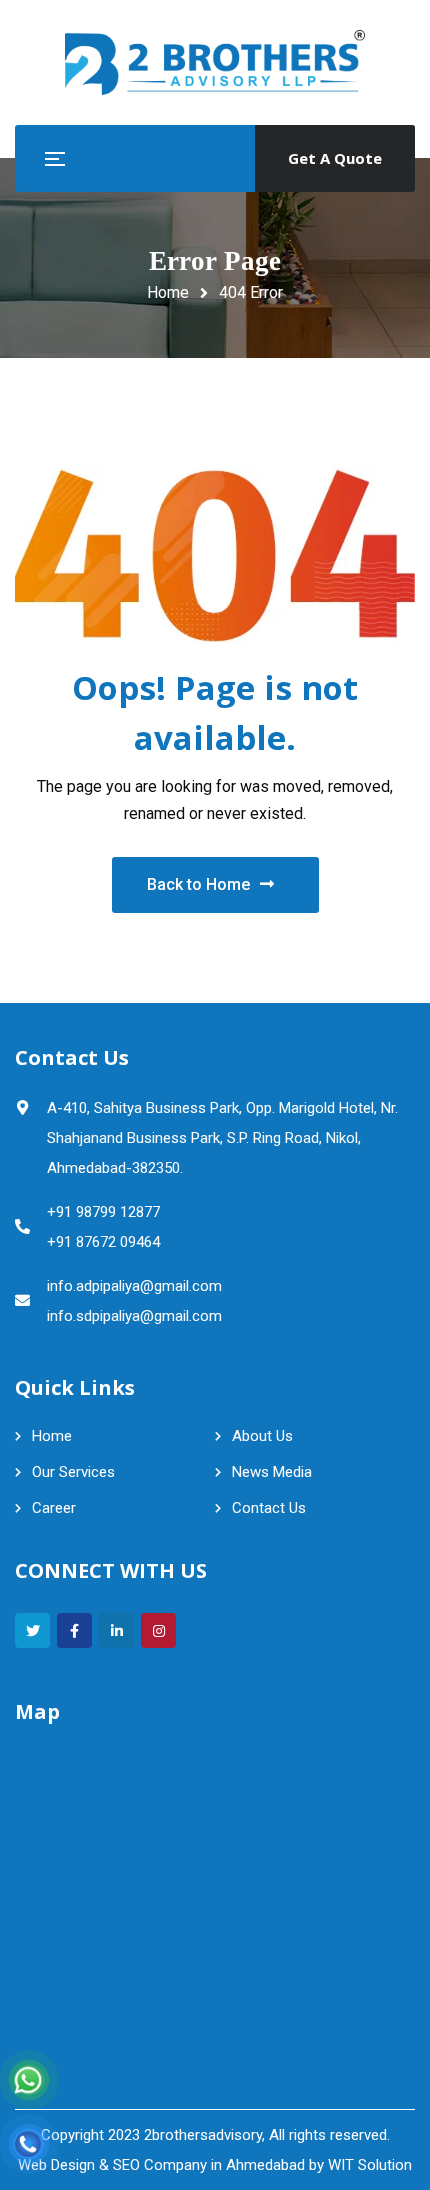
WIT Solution (370, 2165)
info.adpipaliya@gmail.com (134, 1286)
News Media (272, 1472)
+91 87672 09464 (103, 1242)
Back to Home (198, 884)
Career (54, 1508)
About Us (262, 1436)
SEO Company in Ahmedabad (209, 2165)
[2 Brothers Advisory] (215, 62)
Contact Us (269, 1508)
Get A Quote (335, 158)
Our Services (73, 1472)
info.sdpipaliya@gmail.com (134, 1316)
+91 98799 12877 (103, 1212)
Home (168, 292)
